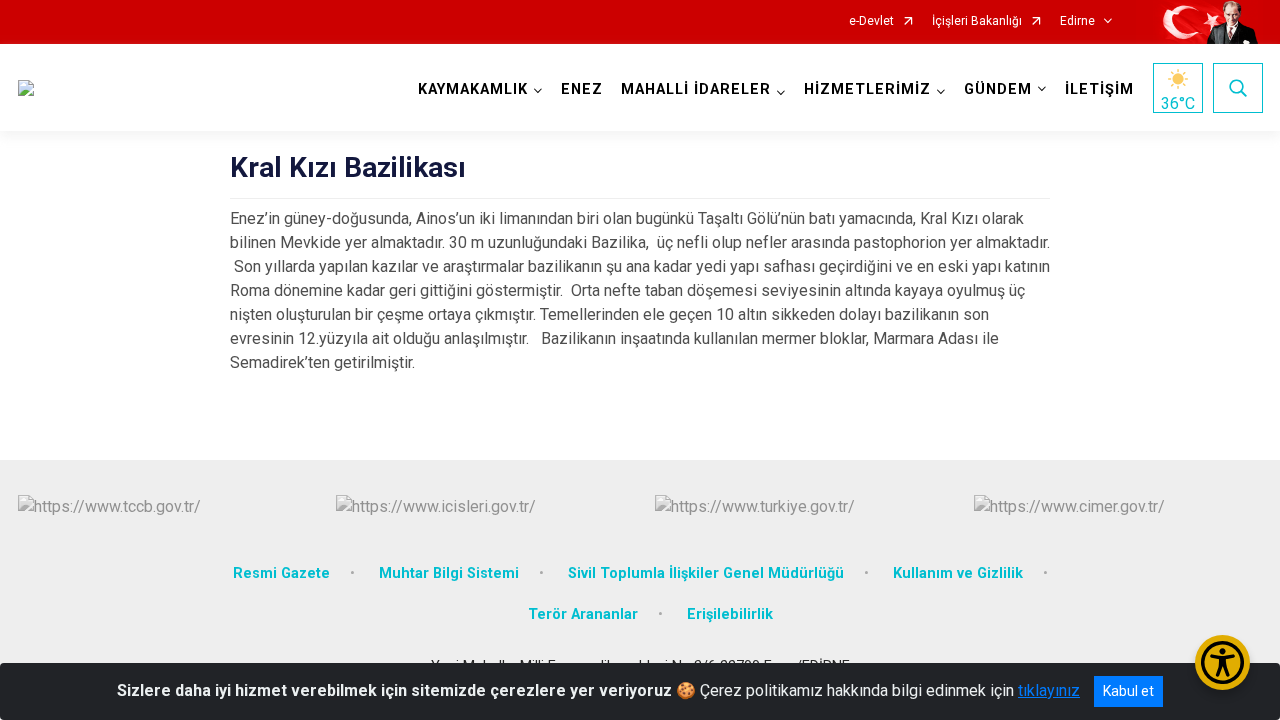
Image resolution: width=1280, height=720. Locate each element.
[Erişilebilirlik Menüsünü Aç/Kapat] (1222, 662)
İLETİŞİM (1099, 89)
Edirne (1077, 21)
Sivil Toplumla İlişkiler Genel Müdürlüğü (706, 573)
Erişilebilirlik (730, 614)
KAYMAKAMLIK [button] (473, 89)
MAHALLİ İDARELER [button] (696, 89)
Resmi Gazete (281, 573)
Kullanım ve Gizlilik (958, 573)
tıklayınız (1049, 690)
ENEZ (582, 89)
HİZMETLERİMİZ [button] (867, 89)
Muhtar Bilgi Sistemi (449, 573)
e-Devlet (871, 21)
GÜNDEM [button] (998, 89)
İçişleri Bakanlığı (977, 21)
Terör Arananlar (583, 614)
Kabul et (1128, 691)
